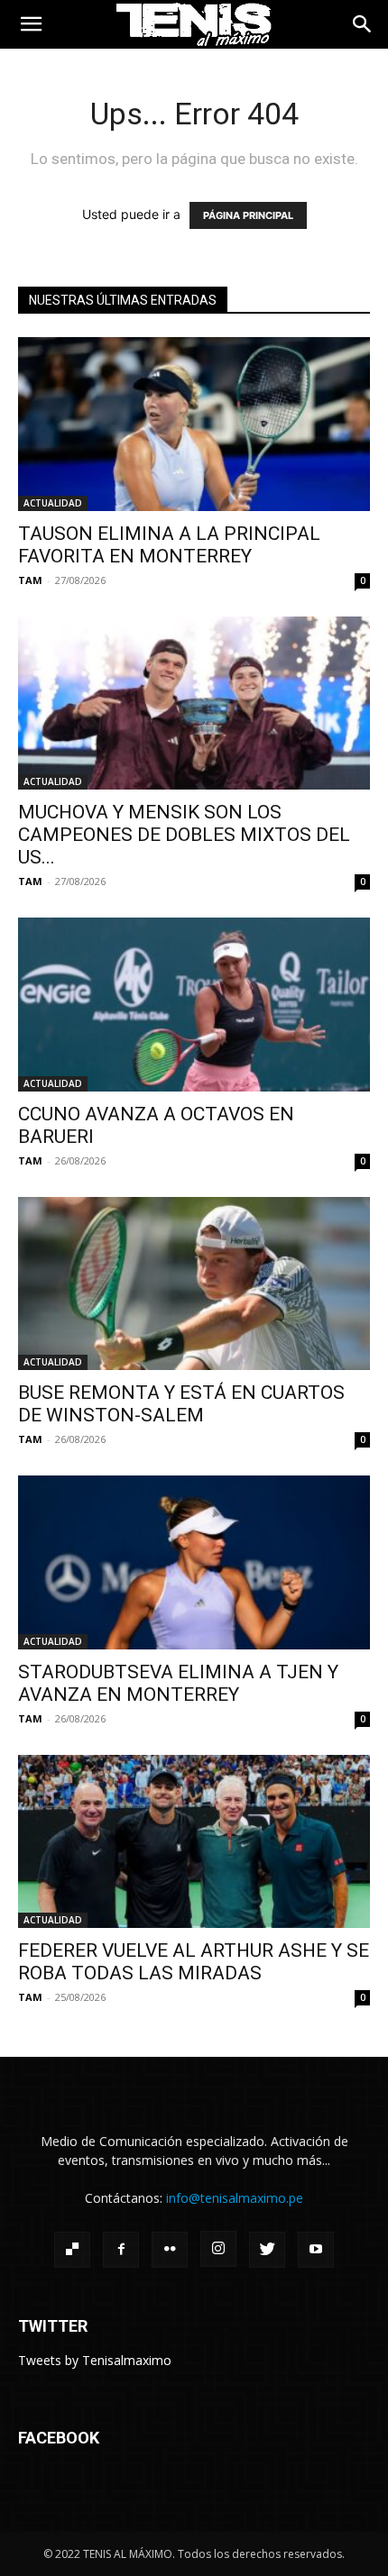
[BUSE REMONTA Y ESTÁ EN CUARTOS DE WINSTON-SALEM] (194, 1284)
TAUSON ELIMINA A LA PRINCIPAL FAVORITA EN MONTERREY (169, 545)
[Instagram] (218, 2249)
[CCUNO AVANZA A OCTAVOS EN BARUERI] (194, 1005)
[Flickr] (170, 2250)
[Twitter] (267, 2250)
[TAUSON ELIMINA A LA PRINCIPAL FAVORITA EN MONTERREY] (194, 424)
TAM (30, 580)
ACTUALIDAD (53, 503)
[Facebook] (121, 2250)
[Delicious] (72, 2250)
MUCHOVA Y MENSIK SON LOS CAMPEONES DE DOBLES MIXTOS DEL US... (184, 835)
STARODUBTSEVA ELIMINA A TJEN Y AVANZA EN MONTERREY (178, 1683)
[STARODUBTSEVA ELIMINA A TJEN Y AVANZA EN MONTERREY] (194, 1562)
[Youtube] (316, 2250)
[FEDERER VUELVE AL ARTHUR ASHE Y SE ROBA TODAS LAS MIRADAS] (194, 1842)
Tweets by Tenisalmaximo (95, 2360)
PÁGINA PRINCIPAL (248, 215)
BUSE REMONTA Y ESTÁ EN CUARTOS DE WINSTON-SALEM (181, 1404)
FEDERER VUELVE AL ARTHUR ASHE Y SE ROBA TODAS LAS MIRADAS (194, 1962)
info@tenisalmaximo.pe (235, 2198)
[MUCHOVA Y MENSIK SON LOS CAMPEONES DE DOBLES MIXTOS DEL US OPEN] (194, 703)
